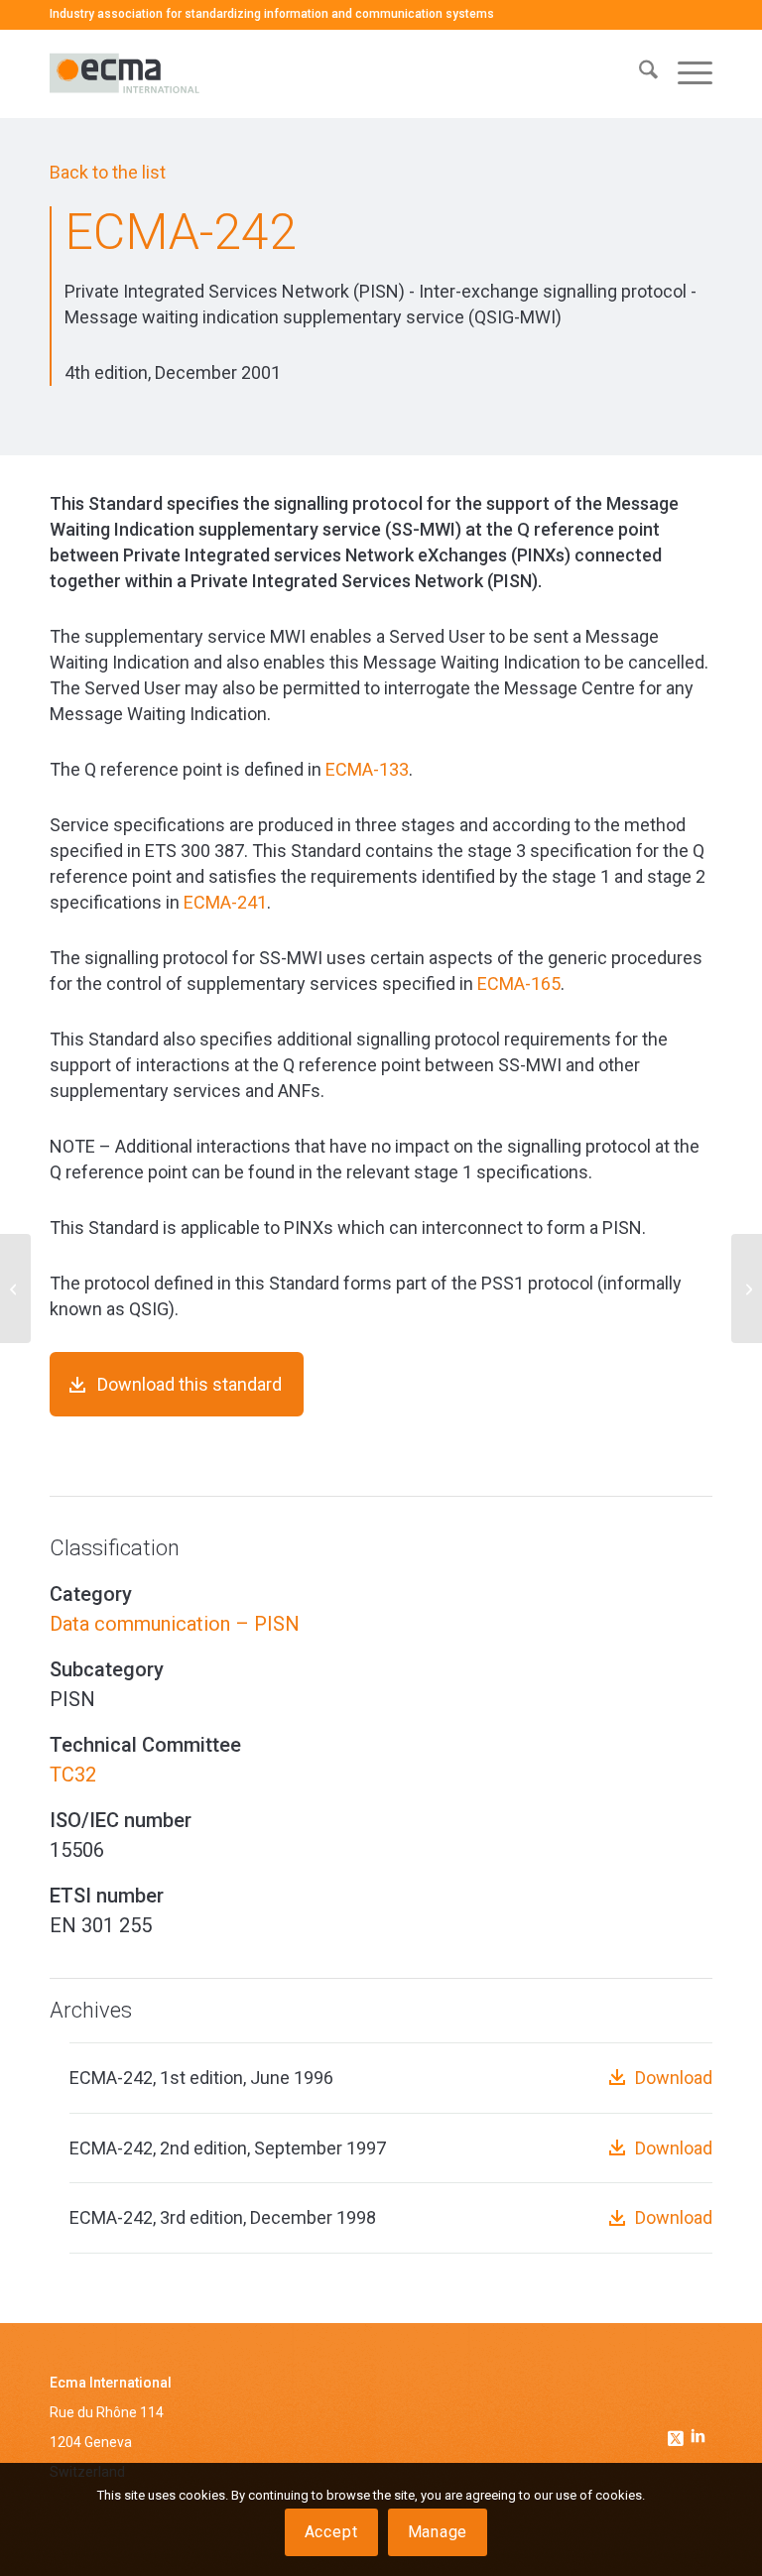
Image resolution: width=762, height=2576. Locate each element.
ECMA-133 (367, 769)
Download (674, 2078)
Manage (438, 2532)
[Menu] (685, 73)
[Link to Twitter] (678, 2433)
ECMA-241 (225, 902)
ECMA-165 (519, 983)
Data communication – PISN (175, 1624)
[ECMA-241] (15, 1288)
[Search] (638, 73)
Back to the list (108, 172)
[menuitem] (638, 73)
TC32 (73, 1775)
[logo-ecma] (176, 73)
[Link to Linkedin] (698, 2438)
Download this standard (190, 1384)
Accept (331, 2532)
